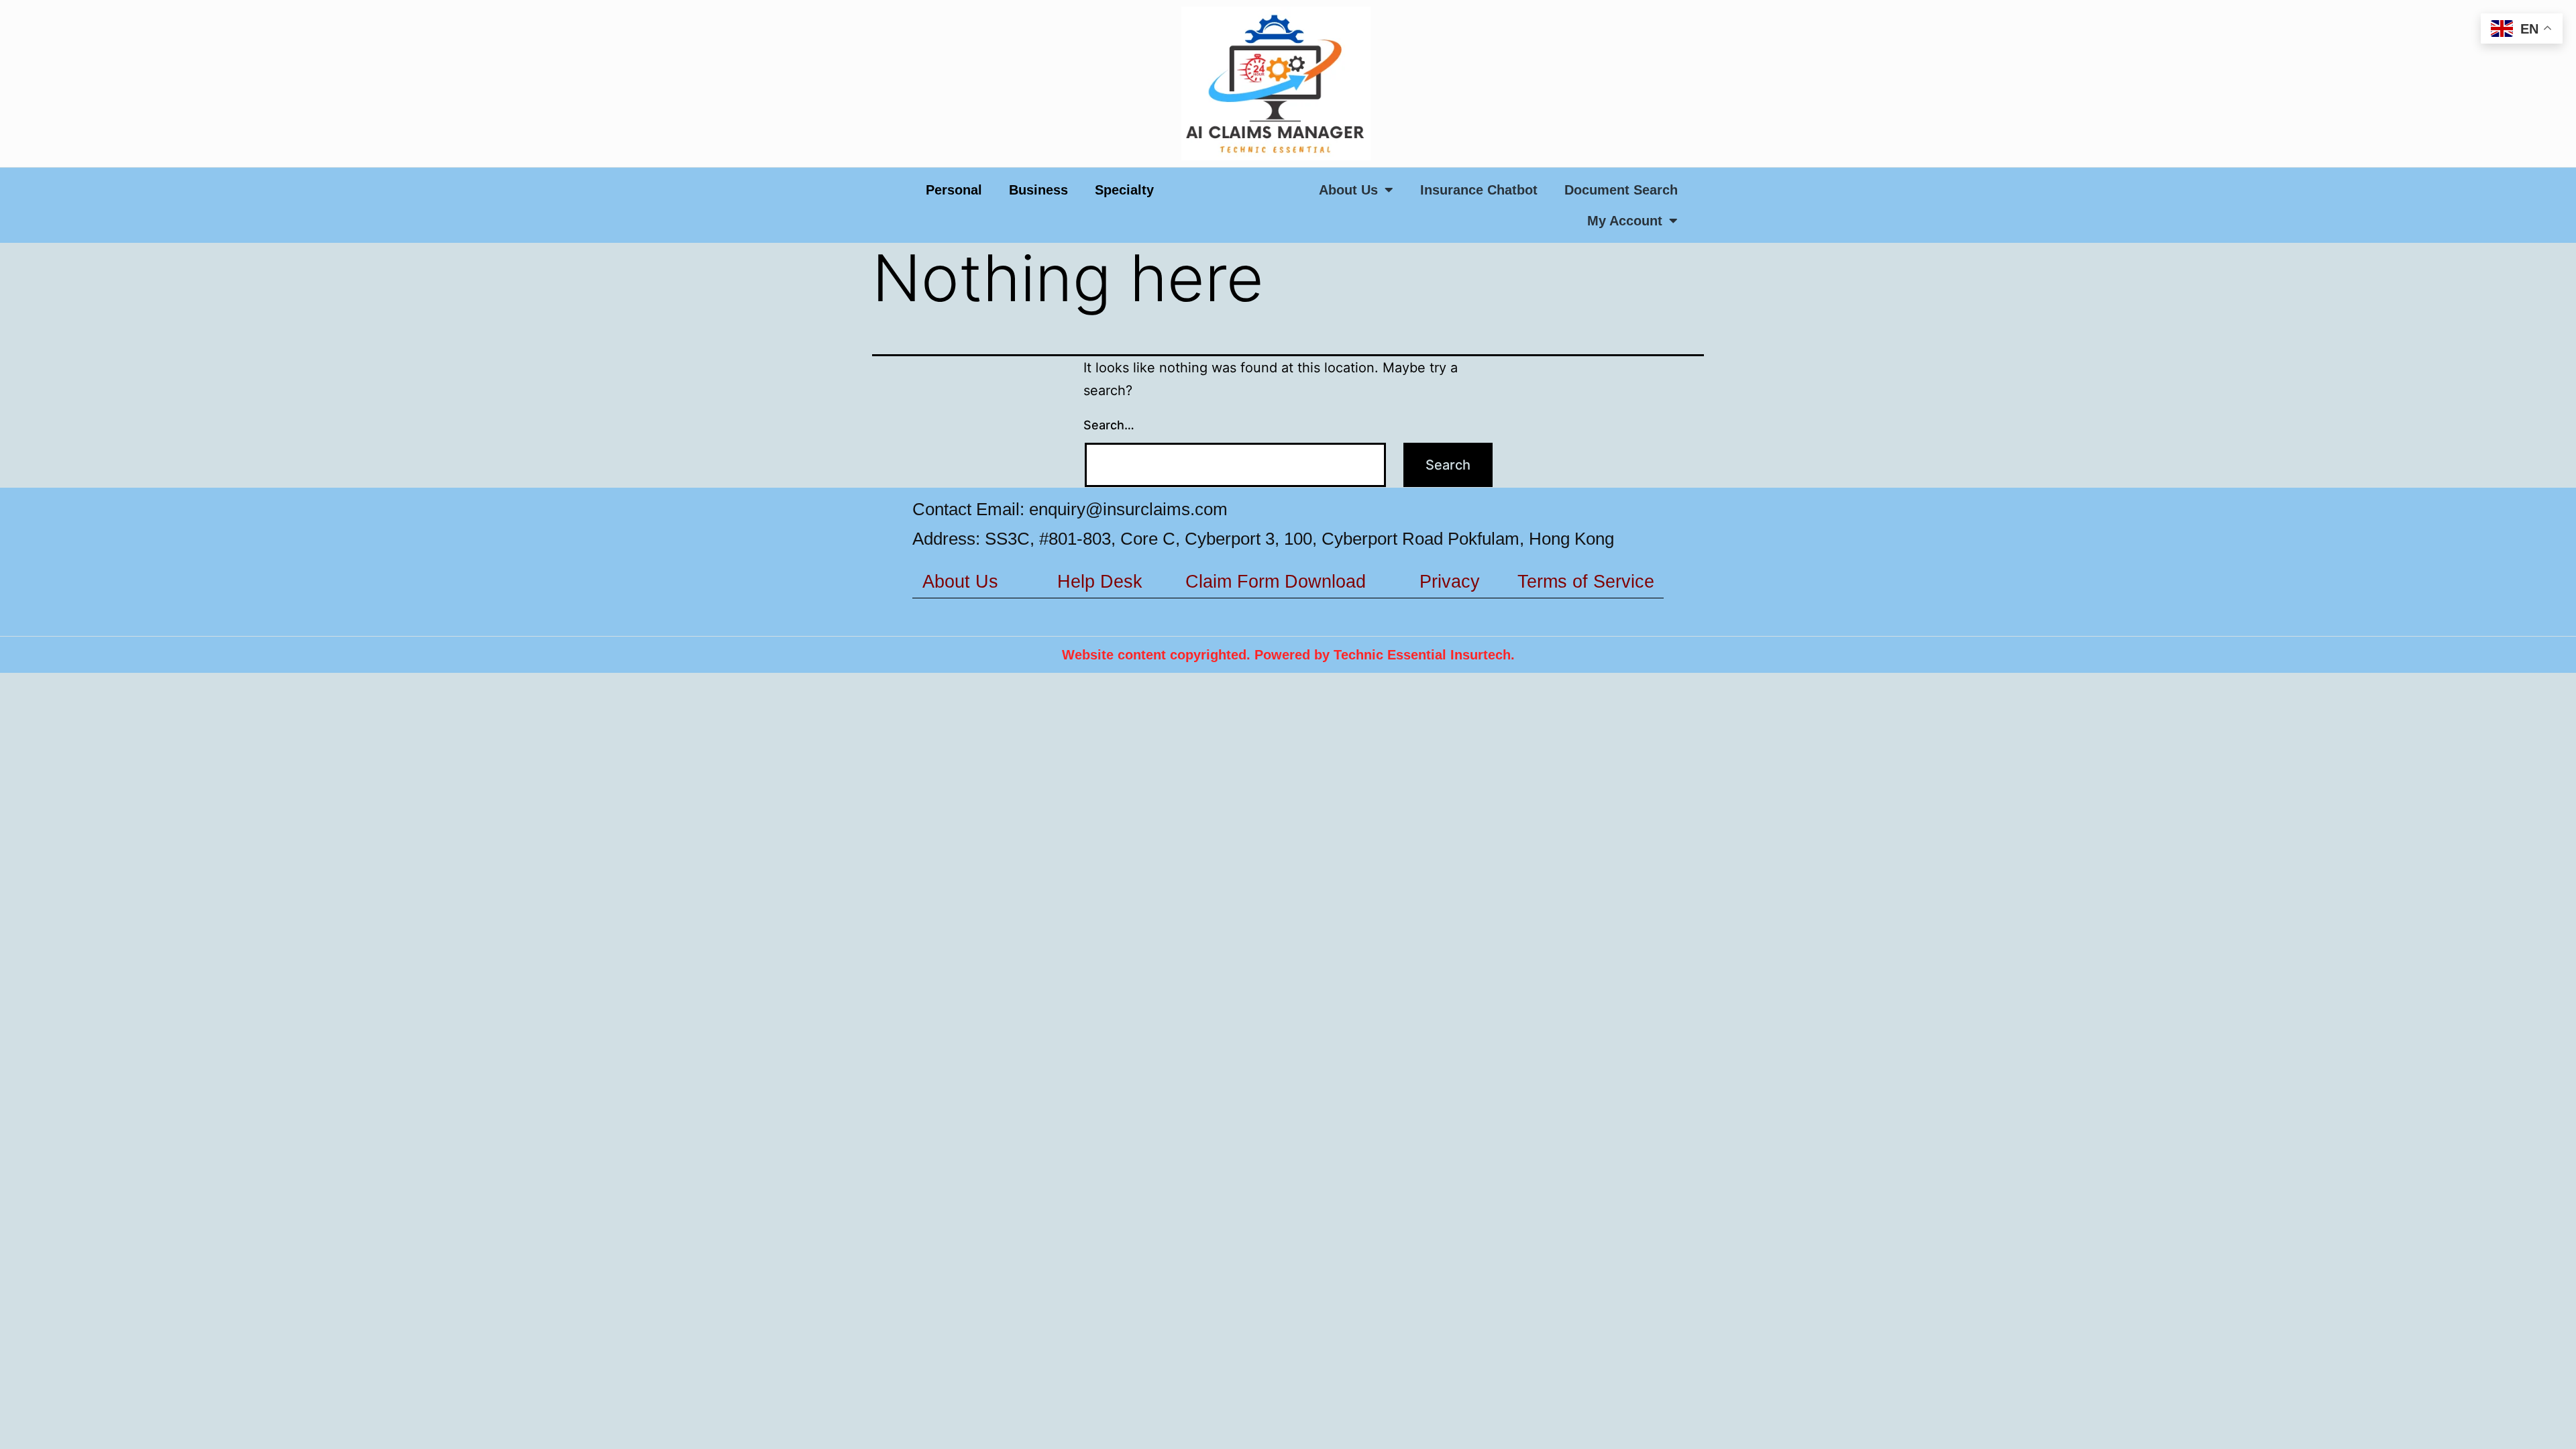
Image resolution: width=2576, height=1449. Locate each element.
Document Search (1621, 190)
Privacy (1450, 582)
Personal (954, 190)
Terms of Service (1586, 582)
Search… (1109, 425)
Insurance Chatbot (1479, 190)
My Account (1625, 221)
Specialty (1124, 190)
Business (1038, 190)
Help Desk (1100, 582)
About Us (1348, 190)
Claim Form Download (1276, 582)
